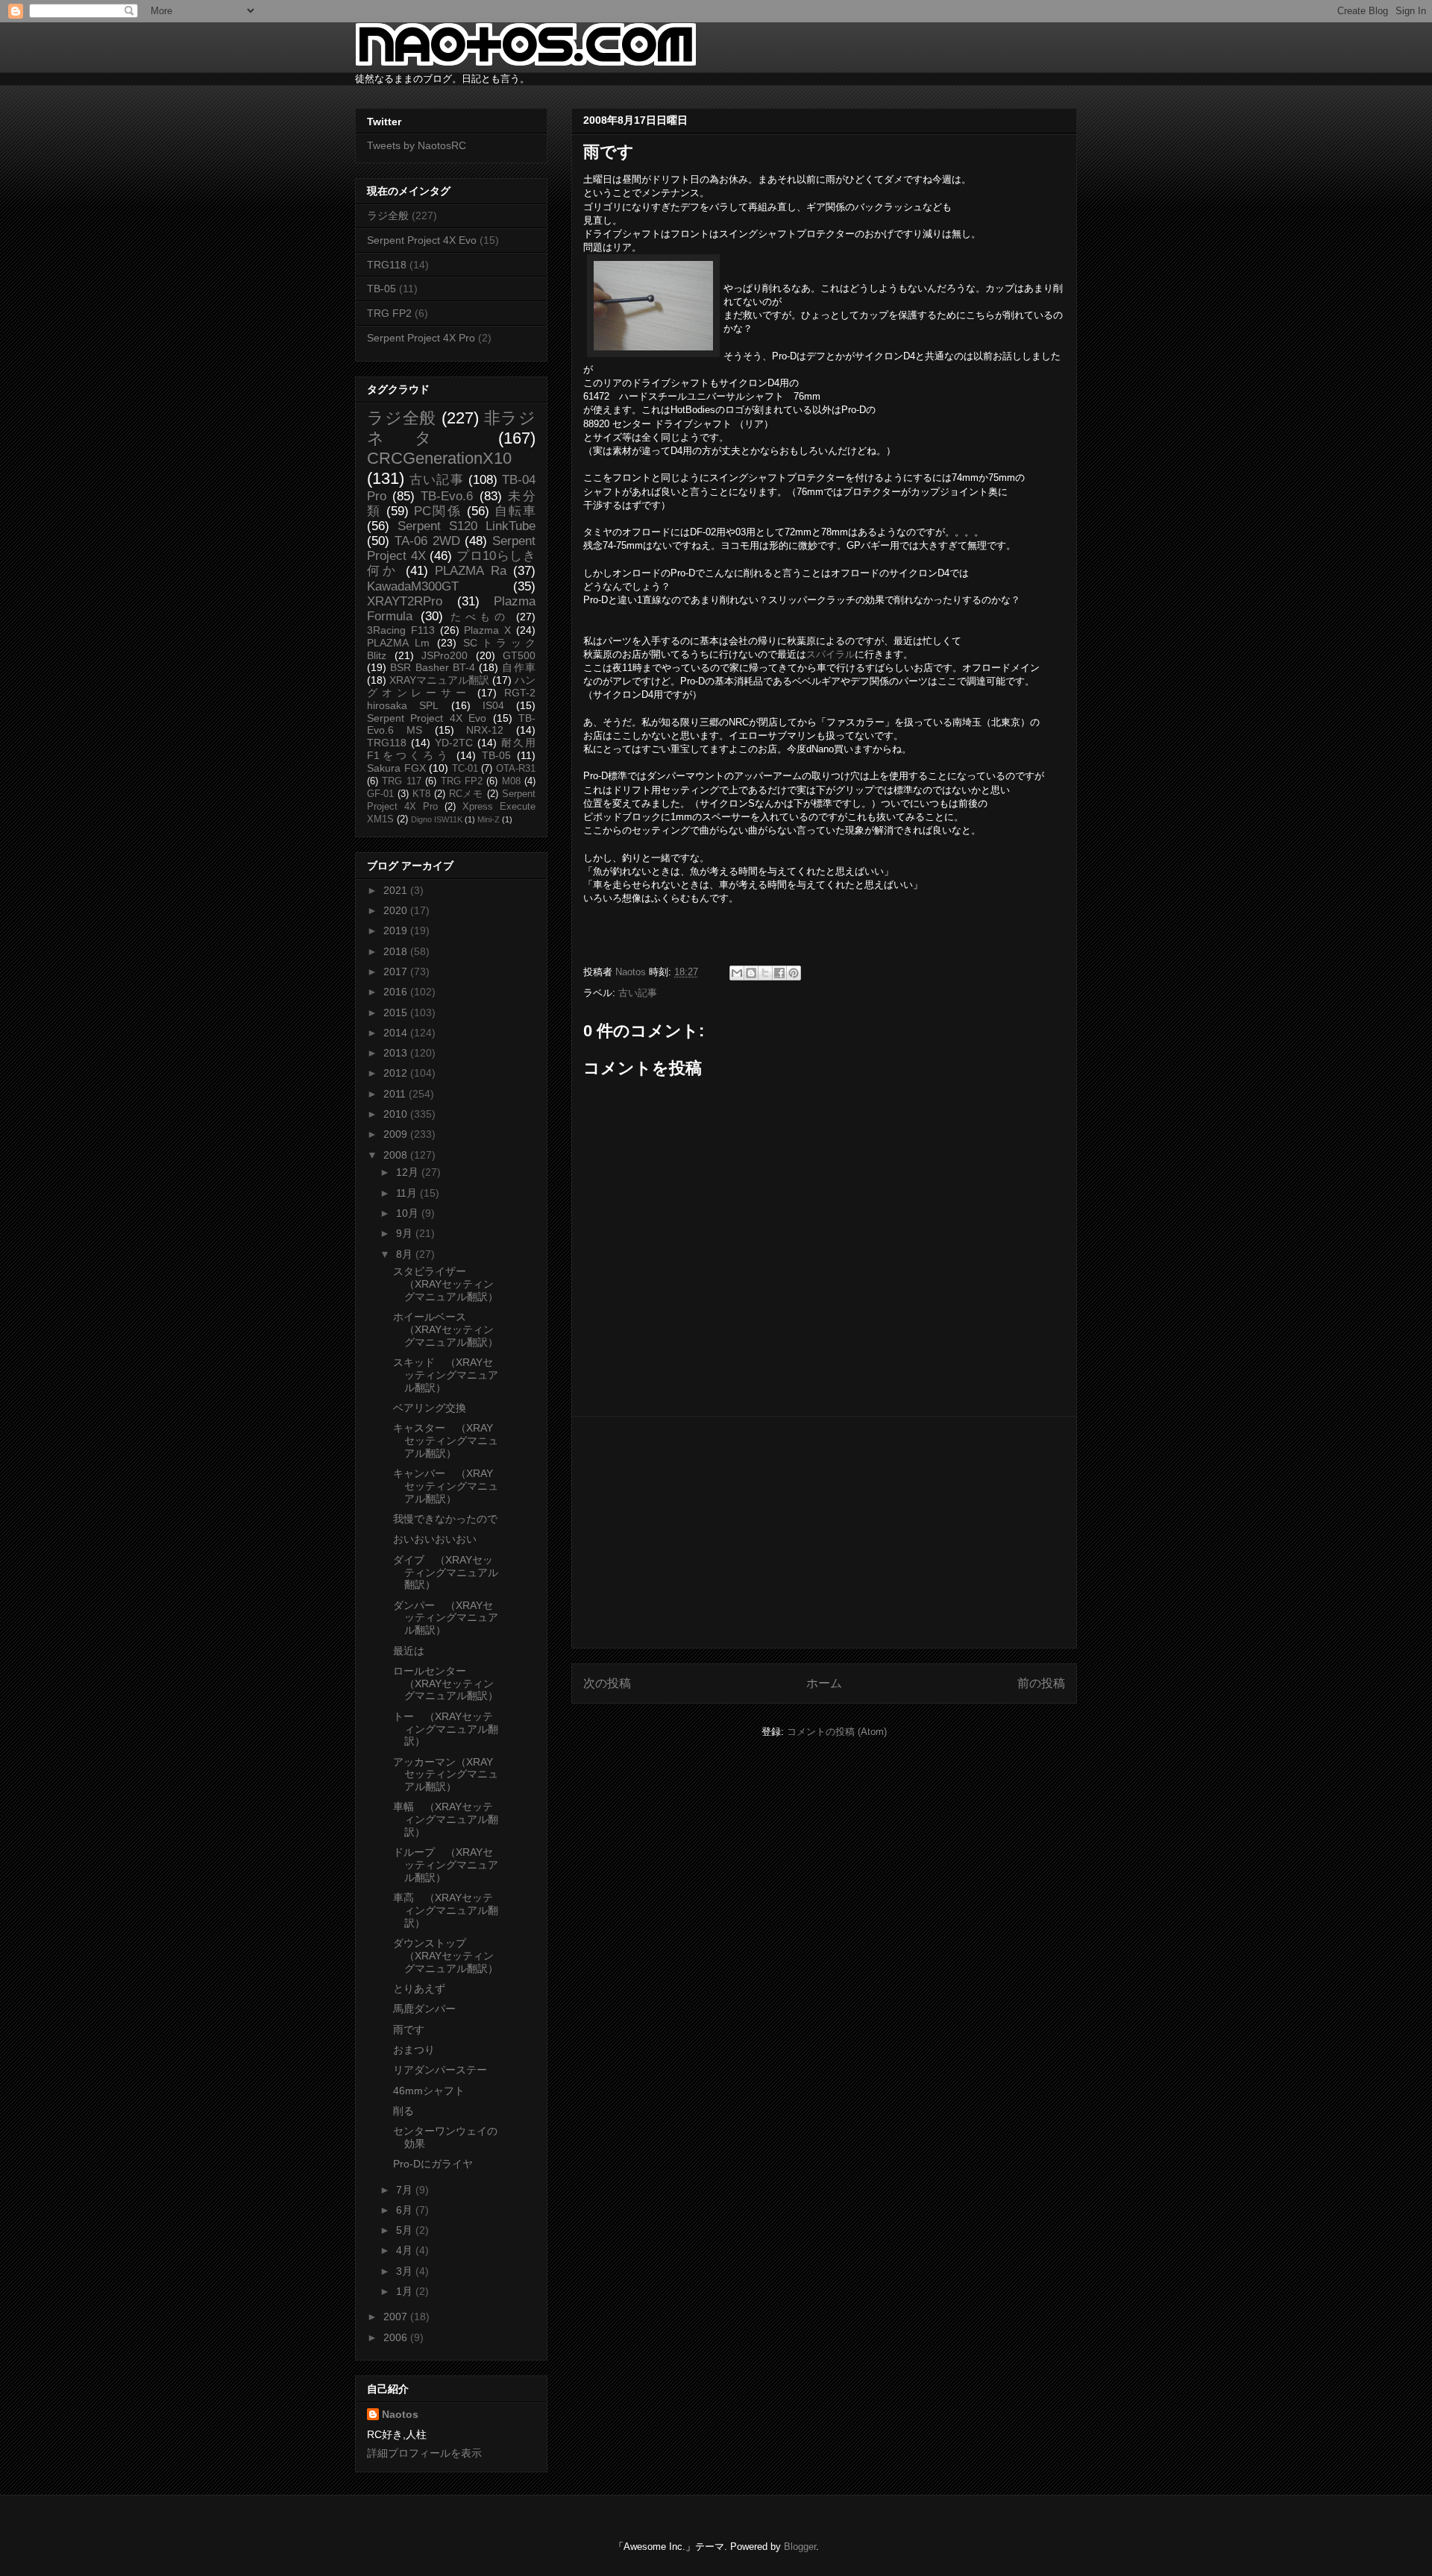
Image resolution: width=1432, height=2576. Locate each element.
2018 (397, 951)
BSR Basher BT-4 (433, 667)
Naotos (400, 2414)
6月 (406, 2210)
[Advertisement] (824, 1532)
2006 (397, 2337)
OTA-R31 (516, 769)
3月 (406, 2271)
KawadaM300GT (413, 586)
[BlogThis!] (751, 973)
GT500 (519, 655)
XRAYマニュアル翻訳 (439, 680)
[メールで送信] (737, 973)
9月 (406, 1233)
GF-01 (380, 794)
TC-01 (465, 769)
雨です (409, 2029)
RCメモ (467, 794)
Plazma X (487, 630)
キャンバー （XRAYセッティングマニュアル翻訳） (446, 1486)
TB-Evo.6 (447, 496)
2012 (397, 1073)
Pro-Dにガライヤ (433, 2164)
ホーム (824, 1683)
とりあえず (419, 1988)
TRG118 (387, 265)
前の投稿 (1041, 1683)
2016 (397, 992)
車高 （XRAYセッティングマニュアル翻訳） (446, 1910)
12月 (409, 1172)
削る (403, 2111)
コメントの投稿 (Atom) (837, 1732)
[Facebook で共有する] (779, 973)
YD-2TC (454, 743)
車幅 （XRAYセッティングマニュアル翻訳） (446, 1819)
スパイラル (830, 654)
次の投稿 (607, 1683)
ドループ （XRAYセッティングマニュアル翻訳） (446, 1865)
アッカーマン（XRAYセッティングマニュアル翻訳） (446, 1774)
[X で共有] (765, 973)
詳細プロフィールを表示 (424, 2453)
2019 (397, 930)
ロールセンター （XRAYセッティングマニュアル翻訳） (446, 1684)
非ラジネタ (451, 428)
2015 (397, 1013)
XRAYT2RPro (405, 601)
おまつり (414, 2050)
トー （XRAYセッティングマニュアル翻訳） (446, 1729)
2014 (397, 1033)
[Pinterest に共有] (794, 973)
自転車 (515, 511)
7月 (406, 2190)
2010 (397, 1114)
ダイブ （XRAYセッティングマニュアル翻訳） (446, 1572)
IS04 (493, 705)
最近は (409, 1651)
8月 (406, 1254)
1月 (406, 2291)
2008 (397, 1155)
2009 (397, 1134)
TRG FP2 (389, 313)
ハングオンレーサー (451, 686)
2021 (397, 890)
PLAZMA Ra (470, 571)
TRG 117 (401, 781)
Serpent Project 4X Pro (421, 338)
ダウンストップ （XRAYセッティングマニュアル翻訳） (446, 1956)
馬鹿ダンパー (424, 2009)
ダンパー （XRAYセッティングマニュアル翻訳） (446, 1618)
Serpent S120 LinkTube (467, 526)
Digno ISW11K (437, 819)
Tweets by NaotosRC (417, 145)
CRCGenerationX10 (439, 458)
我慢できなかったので (445, 1519)
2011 (396, 1094)
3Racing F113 (401, 630)
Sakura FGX (396, 768)
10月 (409, 1213)
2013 (397, 1053)
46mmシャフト (429, 2091)
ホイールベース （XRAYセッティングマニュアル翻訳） (446, 1329)
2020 (397, 910)
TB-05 (381, 289)
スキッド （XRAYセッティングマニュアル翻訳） (446, 1375)
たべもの (480, 617)
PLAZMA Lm (398, 643)
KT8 (421, 794)
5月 (406, 2230)
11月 (408, 1193)
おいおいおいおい (435, 1539)
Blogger (800, 2547)
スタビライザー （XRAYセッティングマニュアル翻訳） (446, 1284)
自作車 (519, 667)
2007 (397, 2317)
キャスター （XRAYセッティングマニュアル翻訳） (446, 1440)
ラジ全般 (388, 215)
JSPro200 (445, 655)
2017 (397, 971)
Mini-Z (489, 819)
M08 (511, 781)
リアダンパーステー (440, 2070)
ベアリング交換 (430, 1408)
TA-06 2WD (427, 541)
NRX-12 (485, 730)
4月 (406, 2250)
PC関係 (437, 511)
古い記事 (638, 993)
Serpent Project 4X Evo (422, 240)
